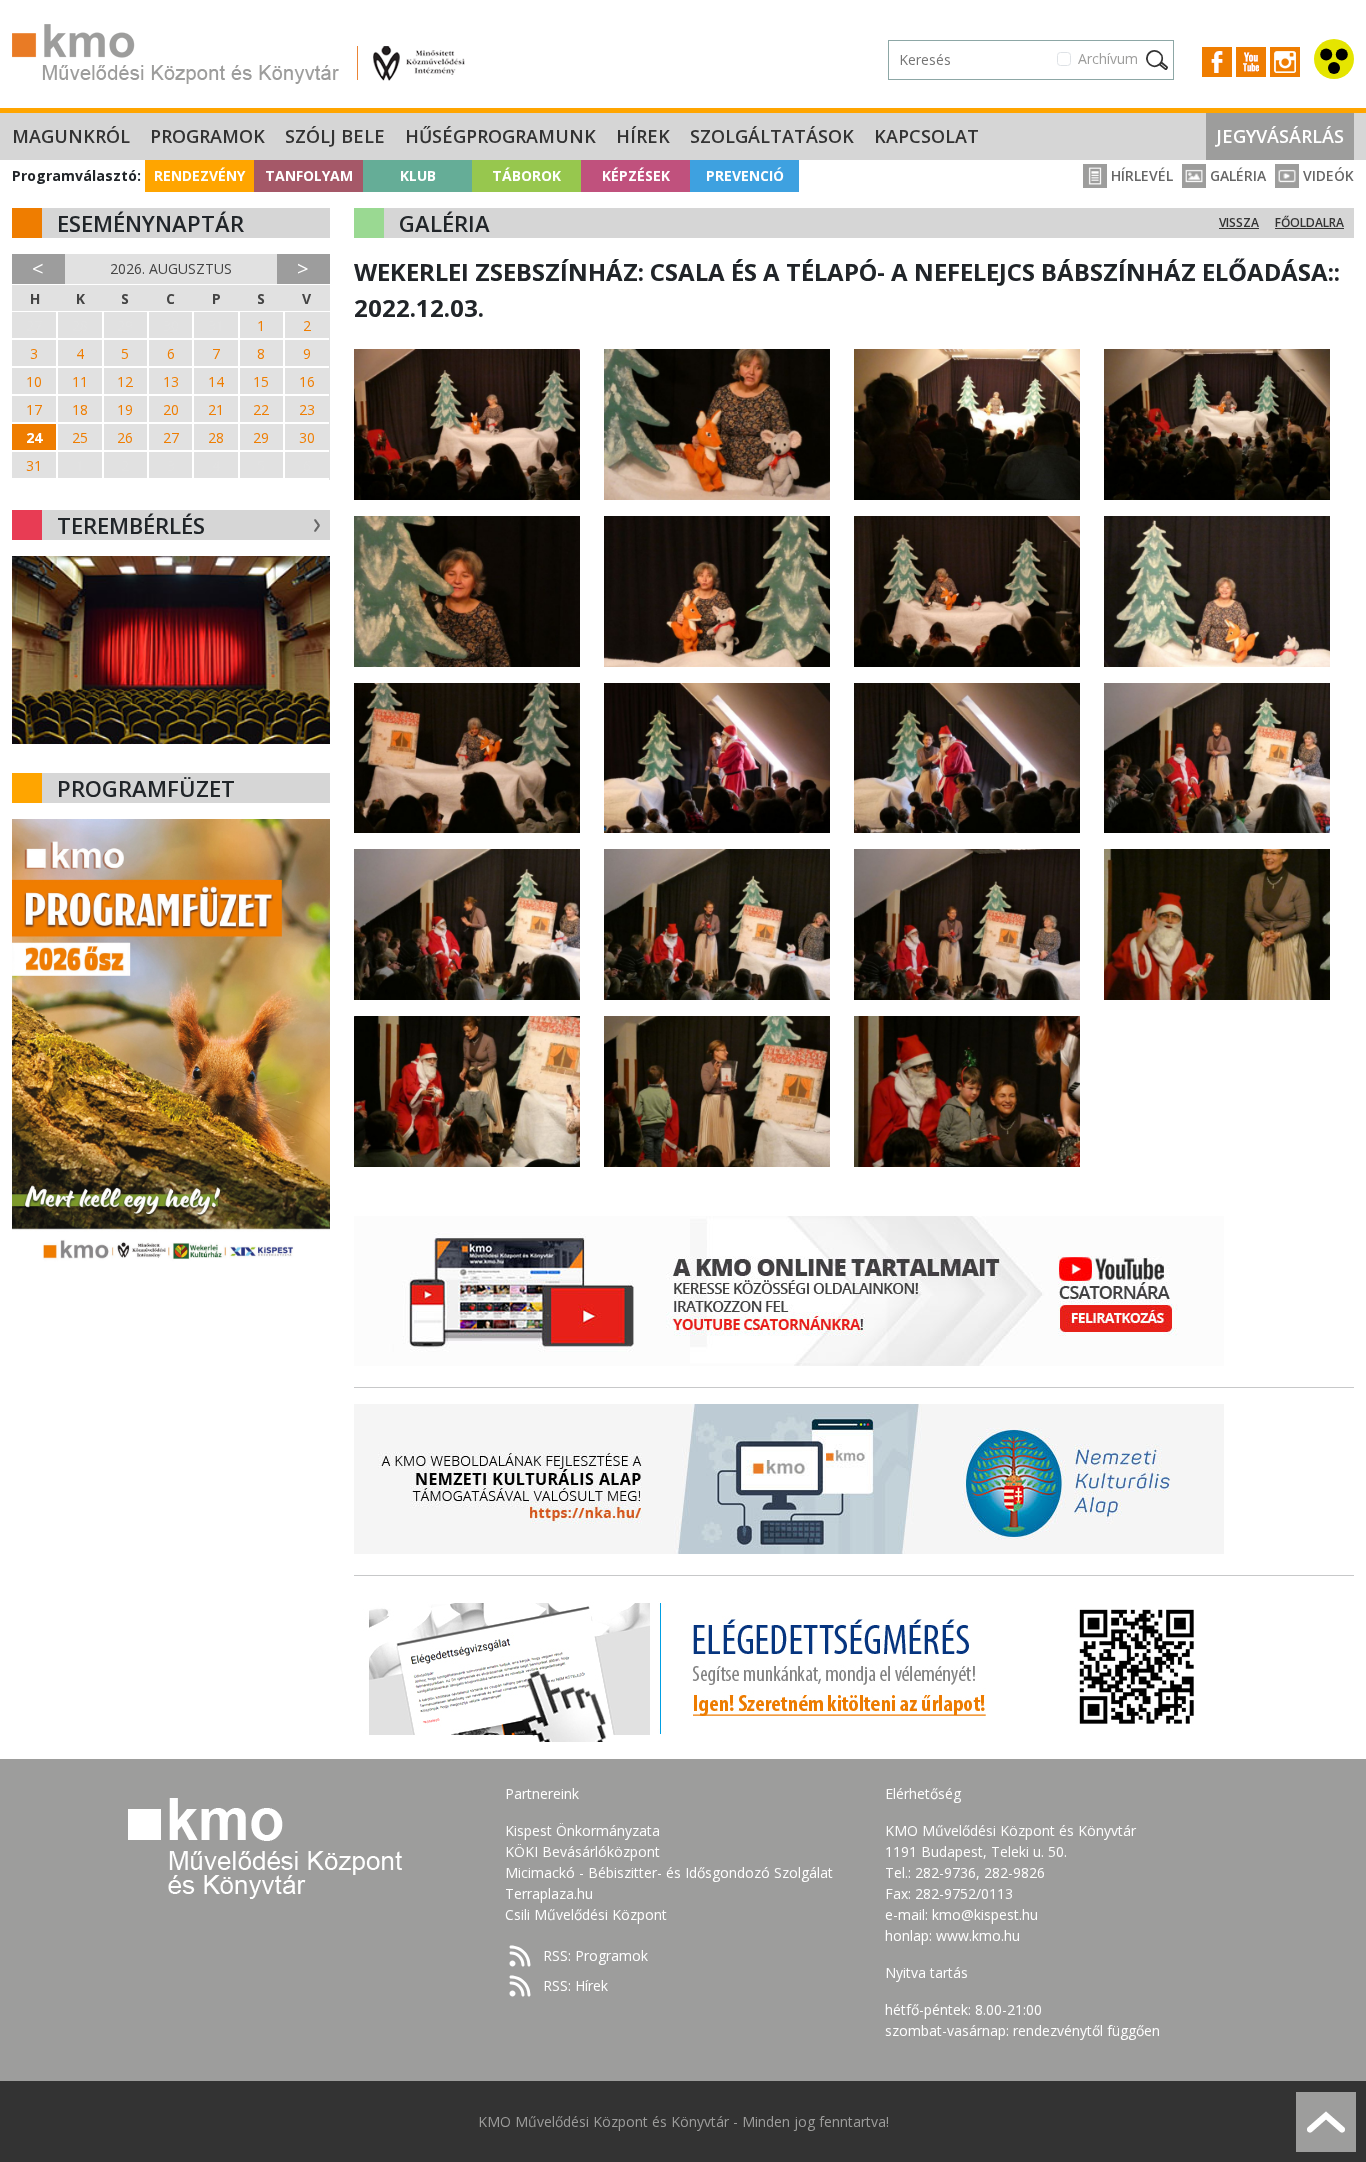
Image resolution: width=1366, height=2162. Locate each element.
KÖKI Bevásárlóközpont (582, 1851)
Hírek (643, 136)
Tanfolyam (309, 175)
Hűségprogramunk (500, 136)
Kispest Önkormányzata (582, 1830)
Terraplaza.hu (549, 1893)
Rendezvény (199, 175)
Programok (207, 136)
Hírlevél (1140, 175)
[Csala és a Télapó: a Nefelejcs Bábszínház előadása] (467, 422)
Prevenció (745, 175)
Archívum (1108, 58)
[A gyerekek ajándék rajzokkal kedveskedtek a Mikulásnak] (717, 1089)
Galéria (1236, 175)
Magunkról (71, 136)
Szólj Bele (335, 136)
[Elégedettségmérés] (789, 1667)
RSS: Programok (595, 1955)
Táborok (526, 175)
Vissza (1239, 222)
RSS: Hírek (575, 1985)
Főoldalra (1309, 222)
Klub (418, 175)
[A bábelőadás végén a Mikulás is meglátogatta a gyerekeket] (717, 756)
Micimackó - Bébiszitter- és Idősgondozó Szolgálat (669, 1872)
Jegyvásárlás (1280, 136)
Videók (1326, 175)
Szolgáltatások (772, 136)
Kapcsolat (926, 136)
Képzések (636, 175)
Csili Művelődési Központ (586, 1914)
